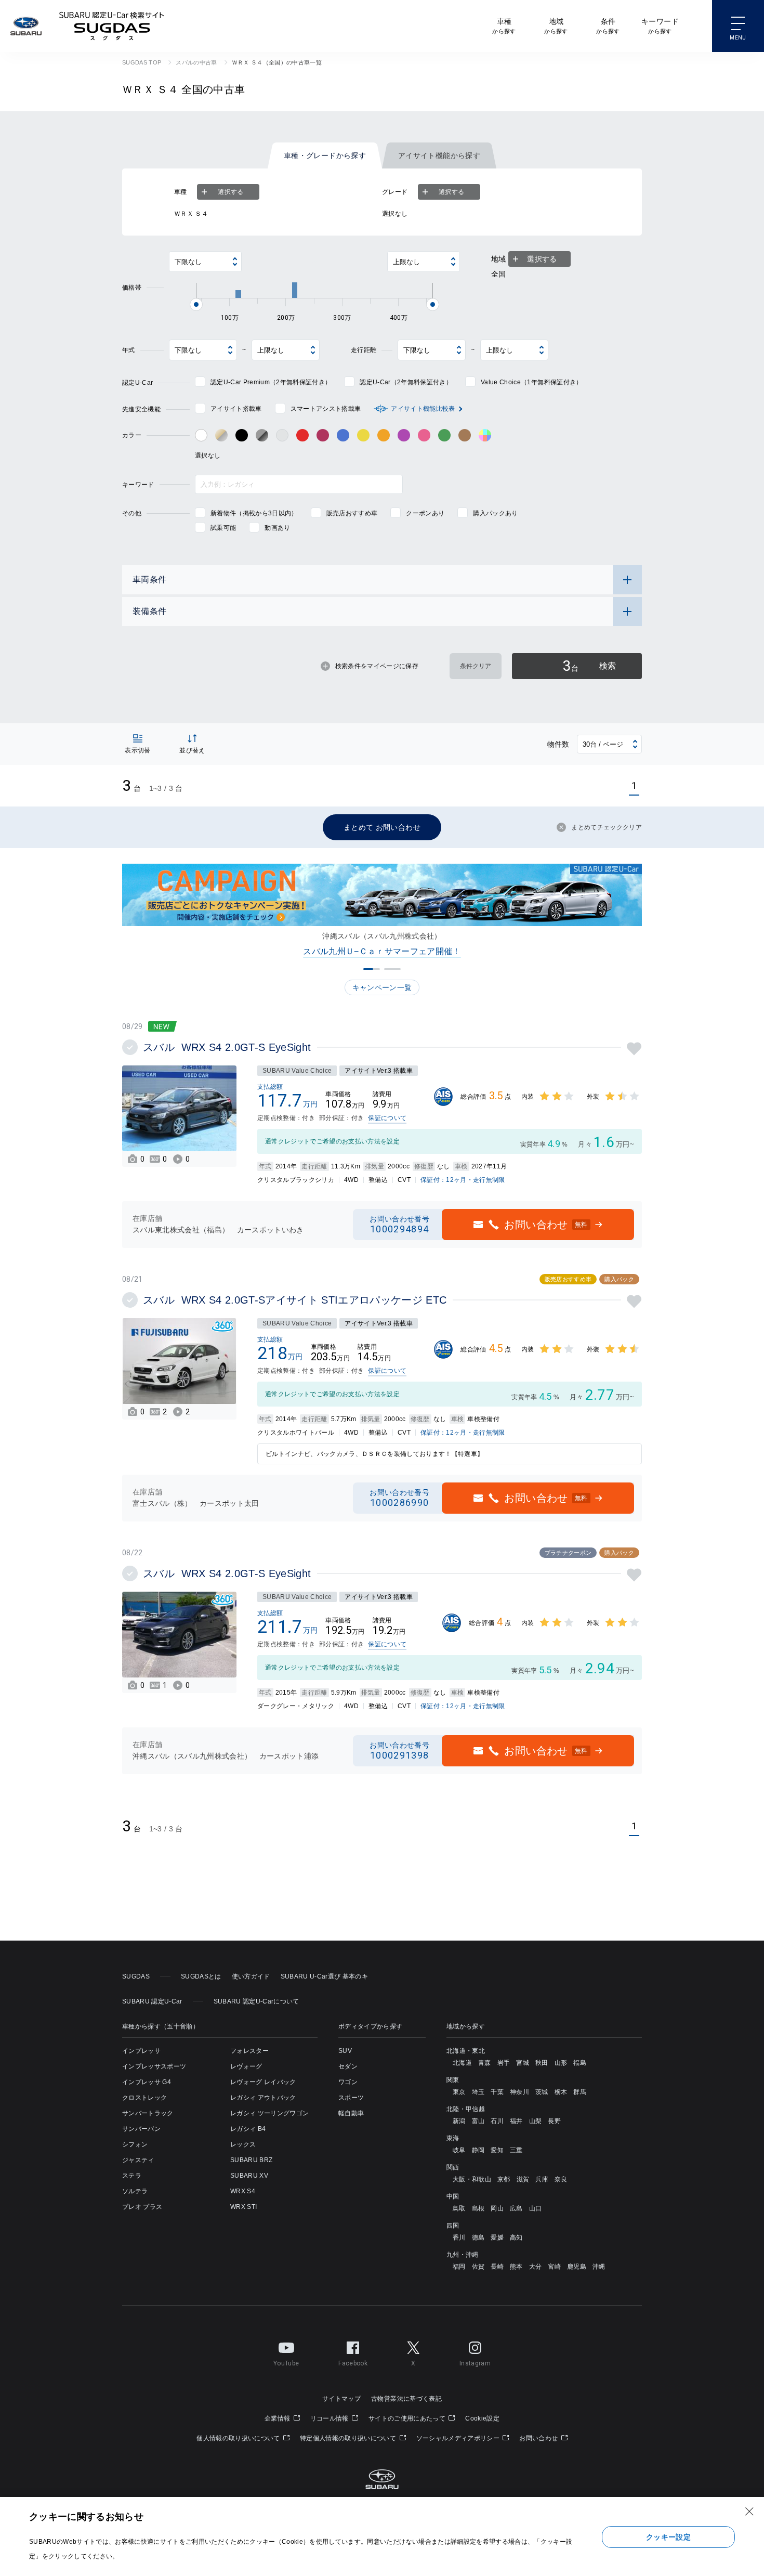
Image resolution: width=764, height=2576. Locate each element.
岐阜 (459, 2150)
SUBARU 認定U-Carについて (256, 2001)
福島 (580, 2063)
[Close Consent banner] (749, 2512)
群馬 (580, 2092)
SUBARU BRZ (251, 2160)
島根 (478, 2208)
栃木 (561, 2092)
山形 (561, 2063)
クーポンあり (425, 513)
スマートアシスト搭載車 (326, 409)
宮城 (523, 2063)
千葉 (497, 2092)
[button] (372, 969)
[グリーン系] (444, 435)
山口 (536, 2208)
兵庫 (542, 2179)
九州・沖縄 (463, 2255)
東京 (459, 2092)
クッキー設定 (668, 2537)
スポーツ (351, 2098)
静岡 (478, 2150)
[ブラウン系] (465, 435)
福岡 (459, 2267)
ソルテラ (135, 2191)
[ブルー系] (343, 435)
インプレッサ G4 (147, 2082)
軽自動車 (351, 2113)
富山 (478, 2121)
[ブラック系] (242, 435)
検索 (589, 666)
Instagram (475, 2363)
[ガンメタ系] (262, 435)
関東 (453, 2080)
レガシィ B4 (248, 2129)
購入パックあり (495, 513)
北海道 (462, 2063)
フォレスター (249, 2051)
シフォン (135, 2144)
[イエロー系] (363, 435)
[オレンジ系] (384, 435)
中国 (453, 2196)
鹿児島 (577, 2267)
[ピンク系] (424, 435)
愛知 (497, 2150)
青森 (485, 2063)
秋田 (542, 2063)
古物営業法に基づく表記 (406, 2399)
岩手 (504, 2063)
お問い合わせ (539, 2438)
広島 (516, 2208)
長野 (554, 2121)
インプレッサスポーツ (154, 2066)
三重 (516, 2150)
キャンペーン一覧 (382, 987)
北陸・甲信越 (466, 2109)
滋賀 (523, 2179)
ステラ (132, 2176)
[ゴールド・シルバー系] (221, 435)
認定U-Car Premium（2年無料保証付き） (271, 382)
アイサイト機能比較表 (423, 409)
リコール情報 (330, 2418)
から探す (504, 26)
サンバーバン (141, 2129)
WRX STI (243, 2207)
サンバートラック (148, 2113)
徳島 (478, 2237)
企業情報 (278, 2418)
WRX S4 (243, 2191)
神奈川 (519, 2092)
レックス (243, 2144)
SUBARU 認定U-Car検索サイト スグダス (112, 26)
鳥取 (459, 2208)
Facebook (353, 2363)
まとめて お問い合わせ (382, 827)
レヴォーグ (246, 2066)
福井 (516, 2121)
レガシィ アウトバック (263, 2098)
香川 (459, 2237)
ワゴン (348, 2082)
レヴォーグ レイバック (263, 2082)
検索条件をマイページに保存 (377, 666)
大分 (536, 2267)
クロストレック (144, 2098)
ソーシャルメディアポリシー (459, 2438)
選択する (230, 192)
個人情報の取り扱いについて (239, 2438)
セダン (348, 2066)
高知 (516, 2237)
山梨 (536, 2121)
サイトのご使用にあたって (408, 2418)
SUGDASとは (201, 1976)
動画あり (277, 528)
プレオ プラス (142, 2207)
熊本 (516, 2267)
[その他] (485, 435)
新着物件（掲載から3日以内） (254, 513)
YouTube (286, 2363)
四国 (453, 2226)
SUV (345, 2051)
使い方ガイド (251, 1976)
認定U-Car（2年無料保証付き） (406, 382)
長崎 (497, 2267)
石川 (497, 2121)
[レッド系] (302, 435)
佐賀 (478, 2267)
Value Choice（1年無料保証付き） (531, 382)
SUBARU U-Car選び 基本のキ (324, 1976)
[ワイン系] (323, 435)
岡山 (497, 2208)
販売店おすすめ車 (352, 513)
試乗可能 (223, 528)
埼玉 (478, 2092)
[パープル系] (404, 435)
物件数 (558, 744)
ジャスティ (138, 2160)
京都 (504, 2179)
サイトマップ (341, 2399)
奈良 (561, 2179)
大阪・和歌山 (472, 2179)
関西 (453, 2167)
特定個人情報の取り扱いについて (349, 2438)
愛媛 (497, 2237)
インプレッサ (141, 2051)
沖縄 (599, 2267)
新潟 (459, 2121)
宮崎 (554, 2267)
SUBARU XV (249, 2176)
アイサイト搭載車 (236, 409)
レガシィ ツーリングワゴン (269, 2113)
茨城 (542, 2092)
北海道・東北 (466, 2051)
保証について (387, 1118)
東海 (453, 2138)
